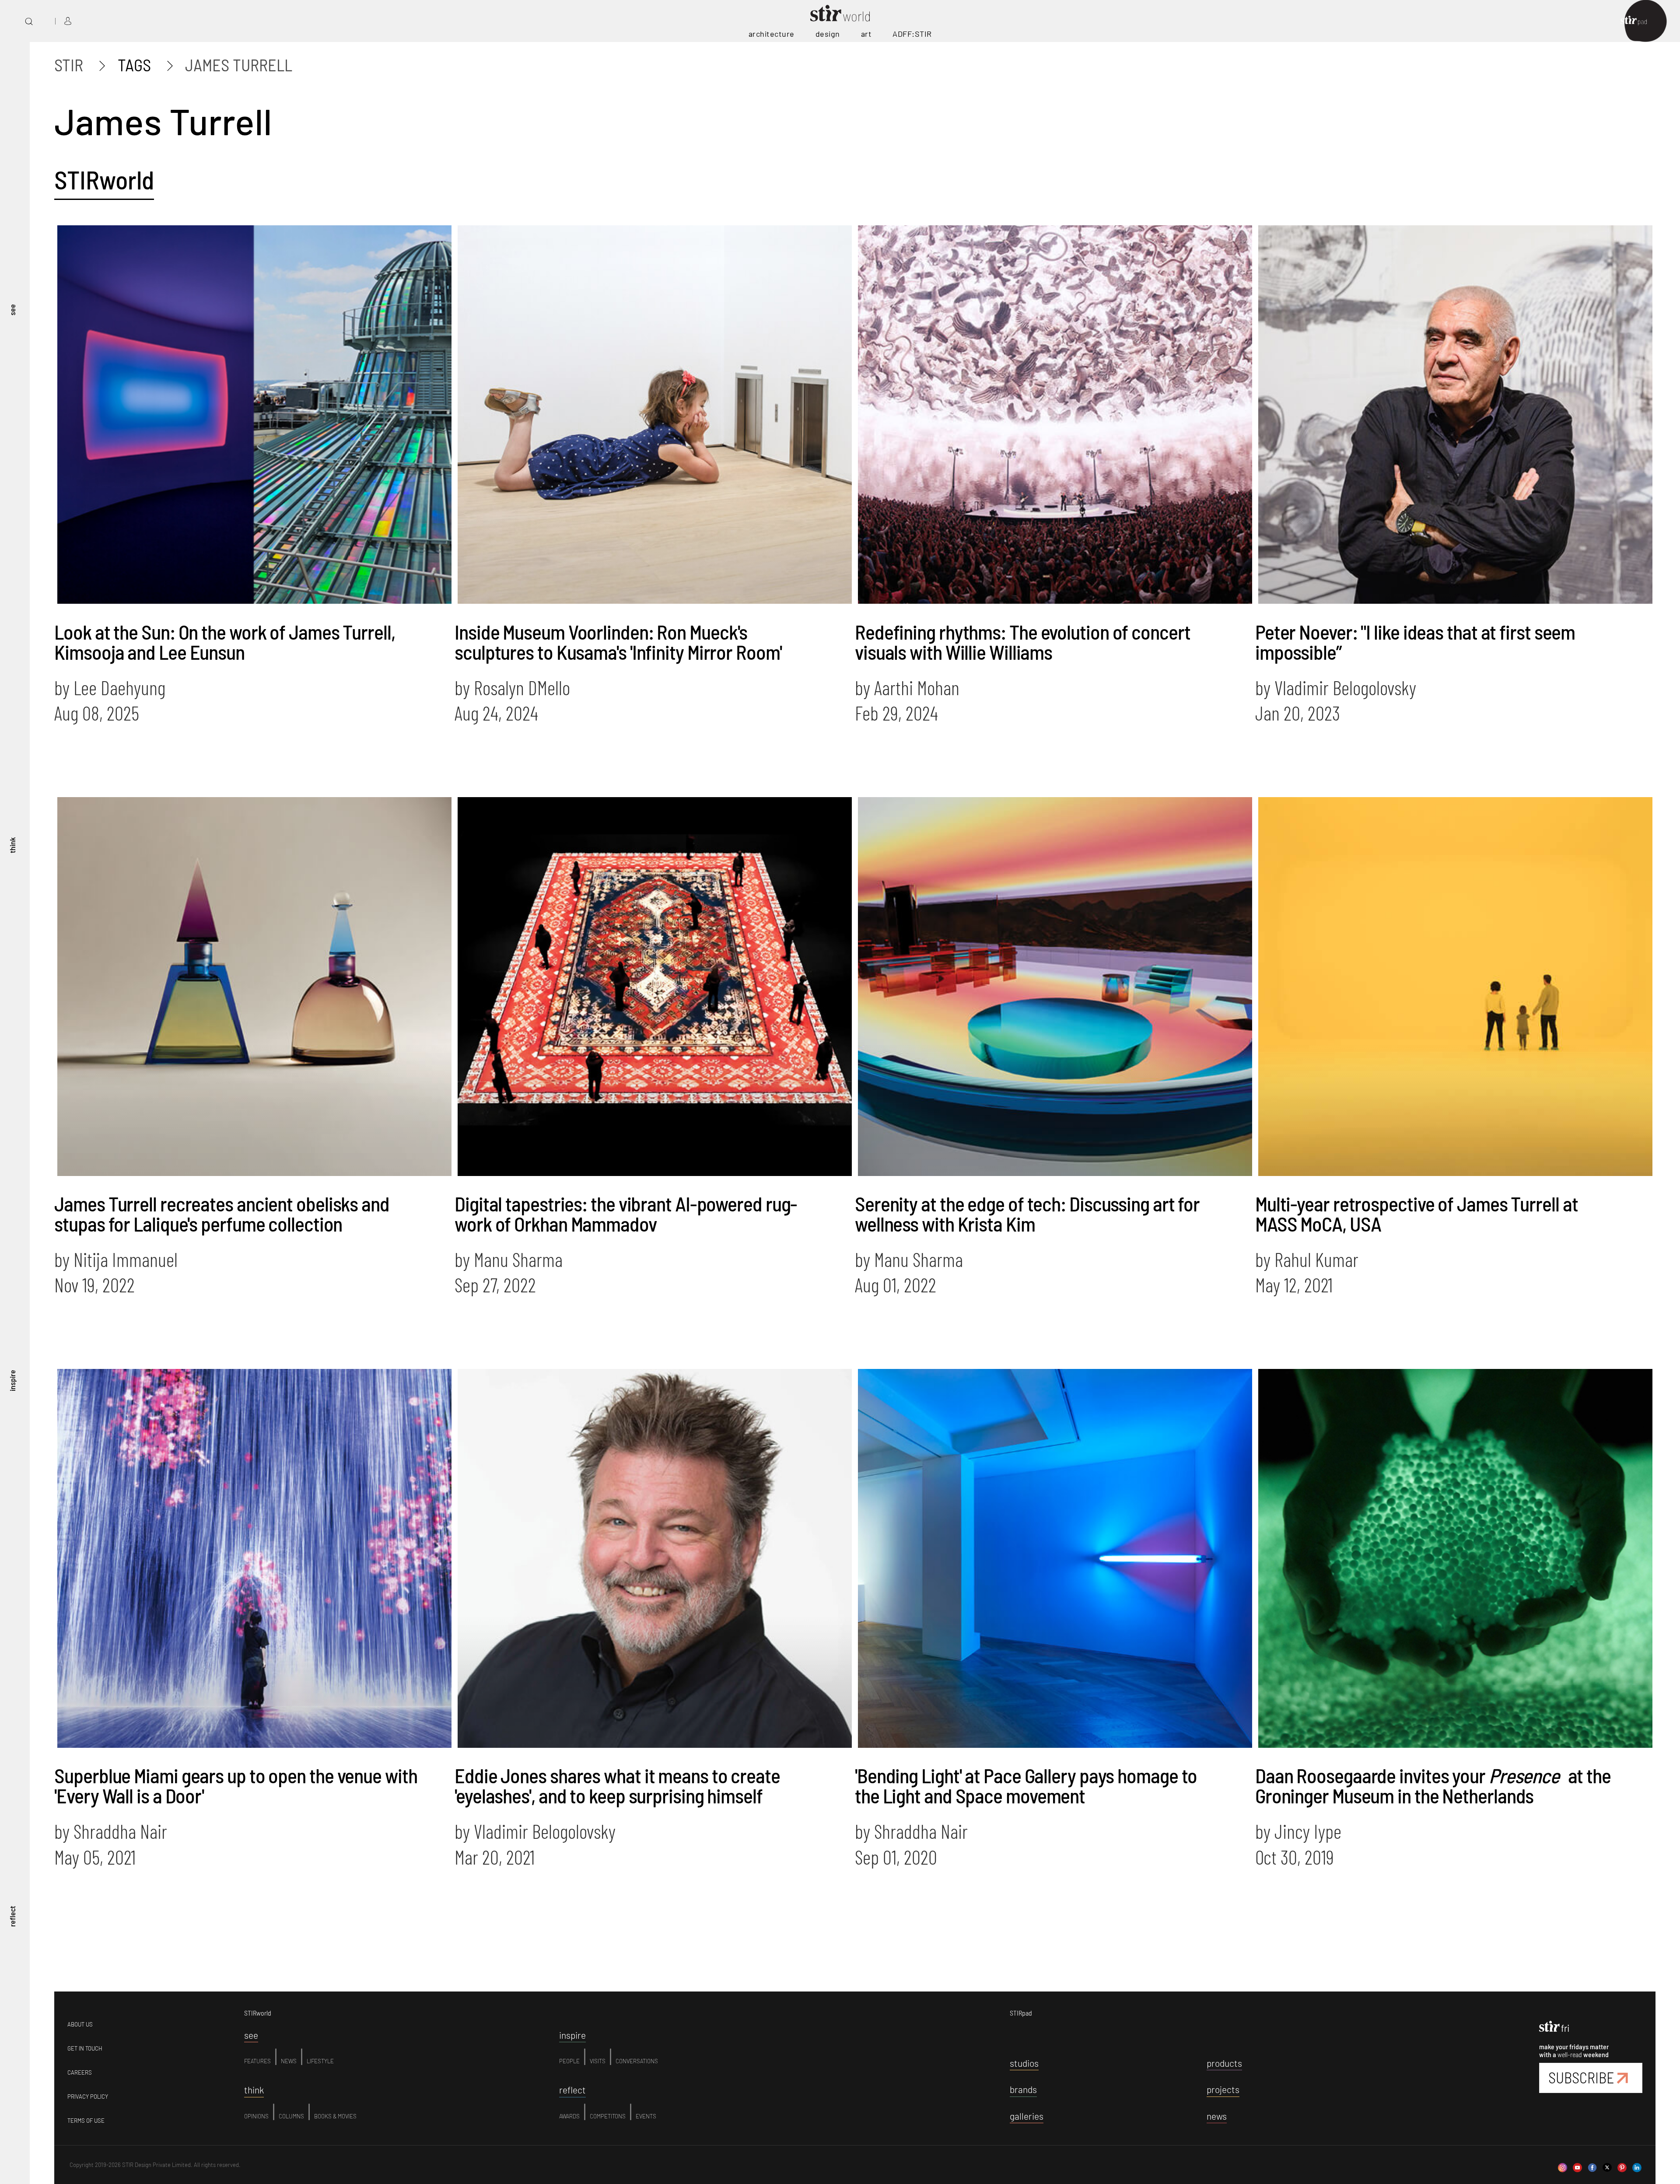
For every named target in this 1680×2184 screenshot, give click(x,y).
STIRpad (1021, 2013)
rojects (1223, 2089)
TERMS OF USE (86, 2121)
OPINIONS (256, 2116)
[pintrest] (1622, 2164)
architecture (772, 34)
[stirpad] (1638, 21)
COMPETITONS (608, 2116)
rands (1023, 2089)
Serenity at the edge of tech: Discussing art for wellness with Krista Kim (1027, 1213)
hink (254, 2090)
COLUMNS (291, 2116)
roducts (1224, 2063)
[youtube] (1577, 2164)
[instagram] (1563, 2164)
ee (251, 2035)
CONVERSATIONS (637, 2061)
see (12, 310)
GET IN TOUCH (85, 2048)
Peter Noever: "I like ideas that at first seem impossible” (1415, 642)
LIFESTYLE (320, 2061)
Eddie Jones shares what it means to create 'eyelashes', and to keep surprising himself (617, 1785)
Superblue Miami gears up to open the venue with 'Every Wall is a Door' (236, 1785)
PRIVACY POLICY (88, 2096)
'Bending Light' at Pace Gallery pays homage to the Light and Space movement (1026, 1785)
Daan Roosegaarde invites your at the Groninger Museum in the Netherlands (1433, 1785)
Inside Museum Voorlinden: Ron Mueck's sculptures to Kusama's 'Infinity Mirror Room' (618, 642)
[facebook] (1592, 2164)
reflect (12, 1916)
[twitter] (1607, 2164)
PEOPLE (569, 2061)
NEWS (289, 2061)
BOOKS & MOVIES (335, 2116)
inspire (12, 1381)
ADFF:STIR (912, 34)
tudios (1024, 2063)
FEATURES (257, 2061)
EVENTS (646, 2116)
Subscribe (1581, 2077)
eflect (572, 2090)
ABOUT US (80, 2024)
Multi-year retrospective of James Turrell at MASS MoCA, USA (1417, 1213)
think (12, 845)
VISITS (598, 2061)
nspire (572, 2035)
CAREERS (80, 2072)
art (866, 34)
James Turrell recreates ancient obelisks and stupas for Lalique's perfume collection (222, 1213)
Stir (69, 65)
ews (1217, 2116)
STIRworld (104, 179)
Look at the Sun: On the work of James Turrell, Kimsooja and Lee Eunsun (224, 642)
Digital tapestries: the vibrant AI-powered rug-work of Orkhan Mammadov (626, 1213)
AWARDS (569, 2116)
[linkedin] (1637, 2164)
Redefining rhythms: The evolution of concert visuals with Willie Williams (1023, 642)
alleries (1027, 2116)
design (828, 34)
